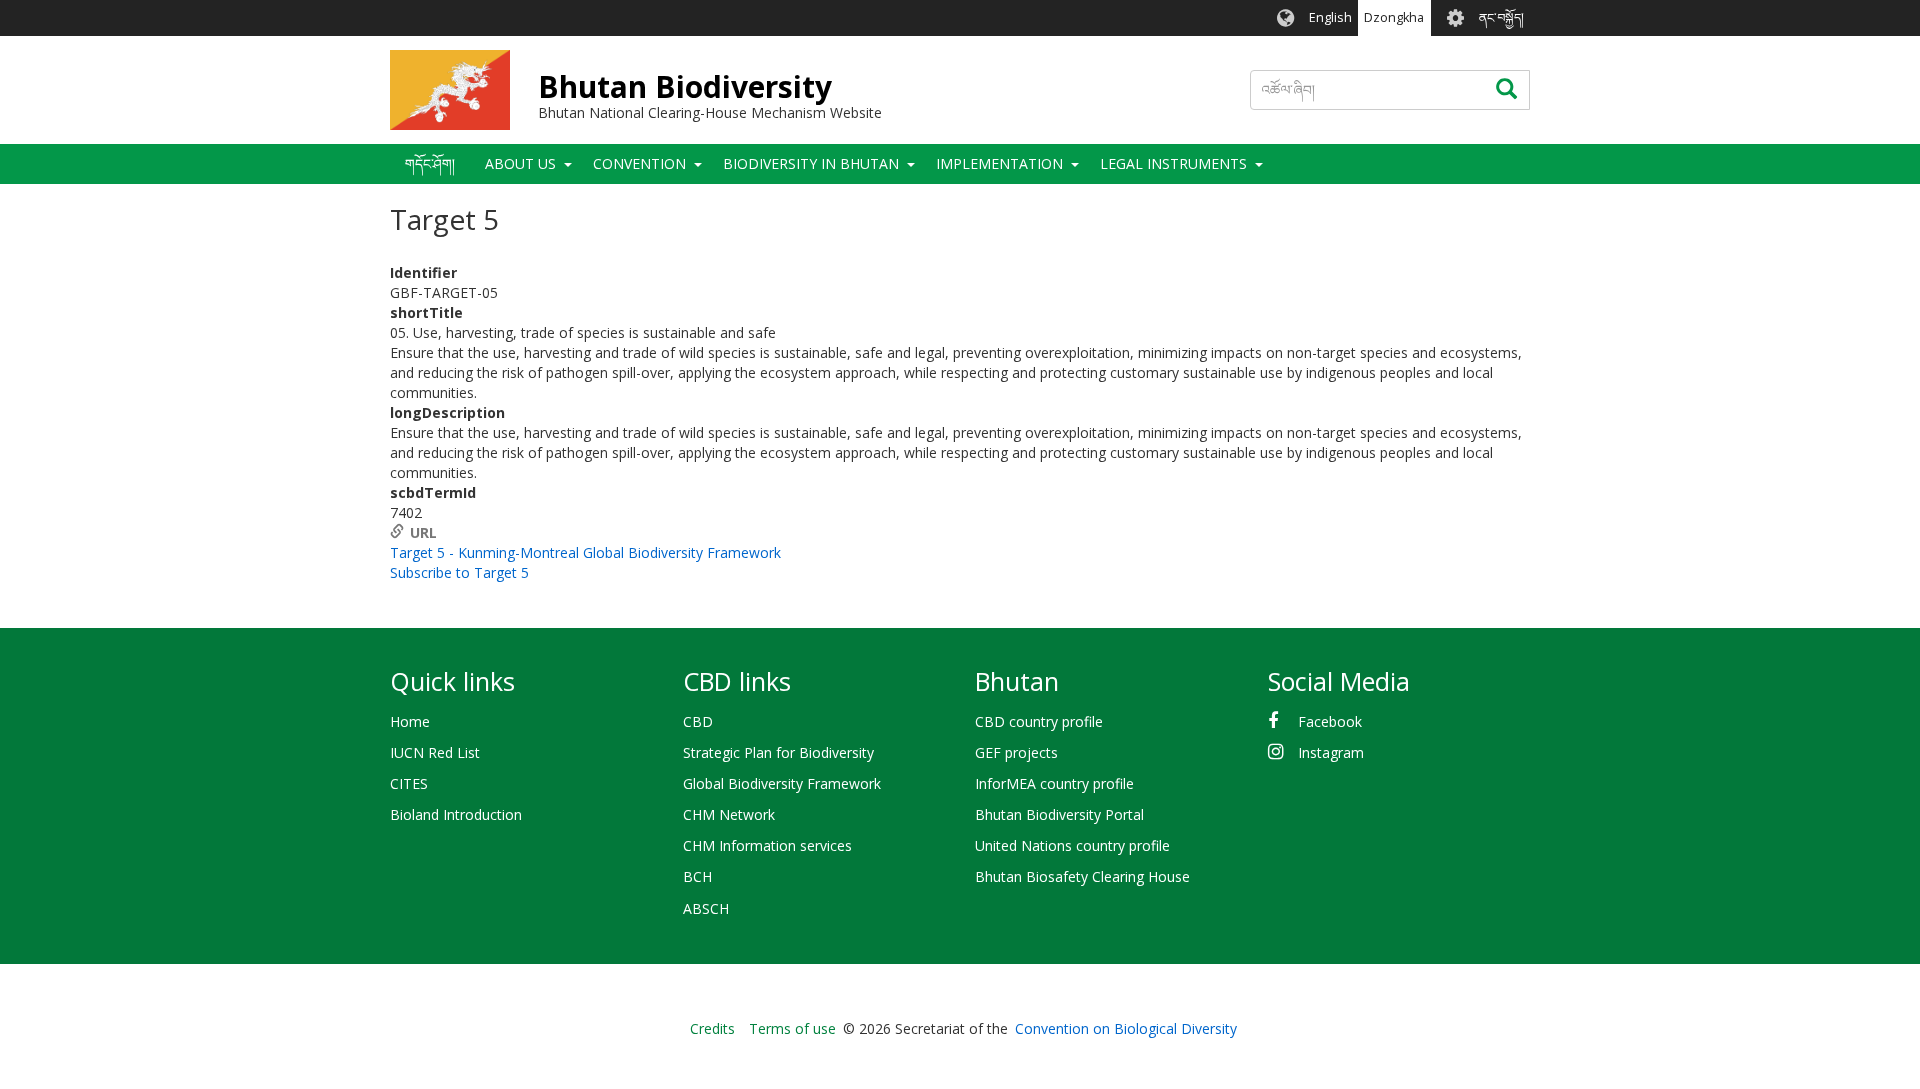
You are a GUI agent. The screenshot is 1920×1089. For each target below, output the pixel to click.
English (1330, 17)
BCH (697, 876)
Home (410, 721)
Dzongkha (1394, 17)
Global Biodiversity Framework (782, 783)
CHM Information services (767, 845)
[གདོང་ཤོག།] (450, 90)
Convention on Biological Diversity (1126, 1028)
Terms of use (792, 1028)
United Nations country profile (1072, 845)
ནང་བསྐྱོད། (1501, 17)
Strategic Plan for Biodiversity (778, 752)
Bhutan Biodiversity (685, 86)
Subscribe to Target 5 (459, 572)
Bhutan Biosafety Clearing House (1082, 876)
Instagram (1331, 752)
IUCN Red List (435, 752)
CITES (409, 783)
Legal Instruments (1173, 163)
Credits (712, 1028)
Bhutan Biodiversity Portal (1059, 814)
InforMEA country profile (1054, 783)
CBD (698, 721)
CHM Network (729, 814)
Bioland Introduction (456, 814)
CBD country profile (1039, 721)
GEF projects (1016, 752)
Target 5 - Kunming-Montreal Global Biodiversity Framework (585, 552)
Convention (639, 163)
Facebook (1330, 721)
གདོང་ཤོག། (430, 163)
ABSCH (706, 908)
